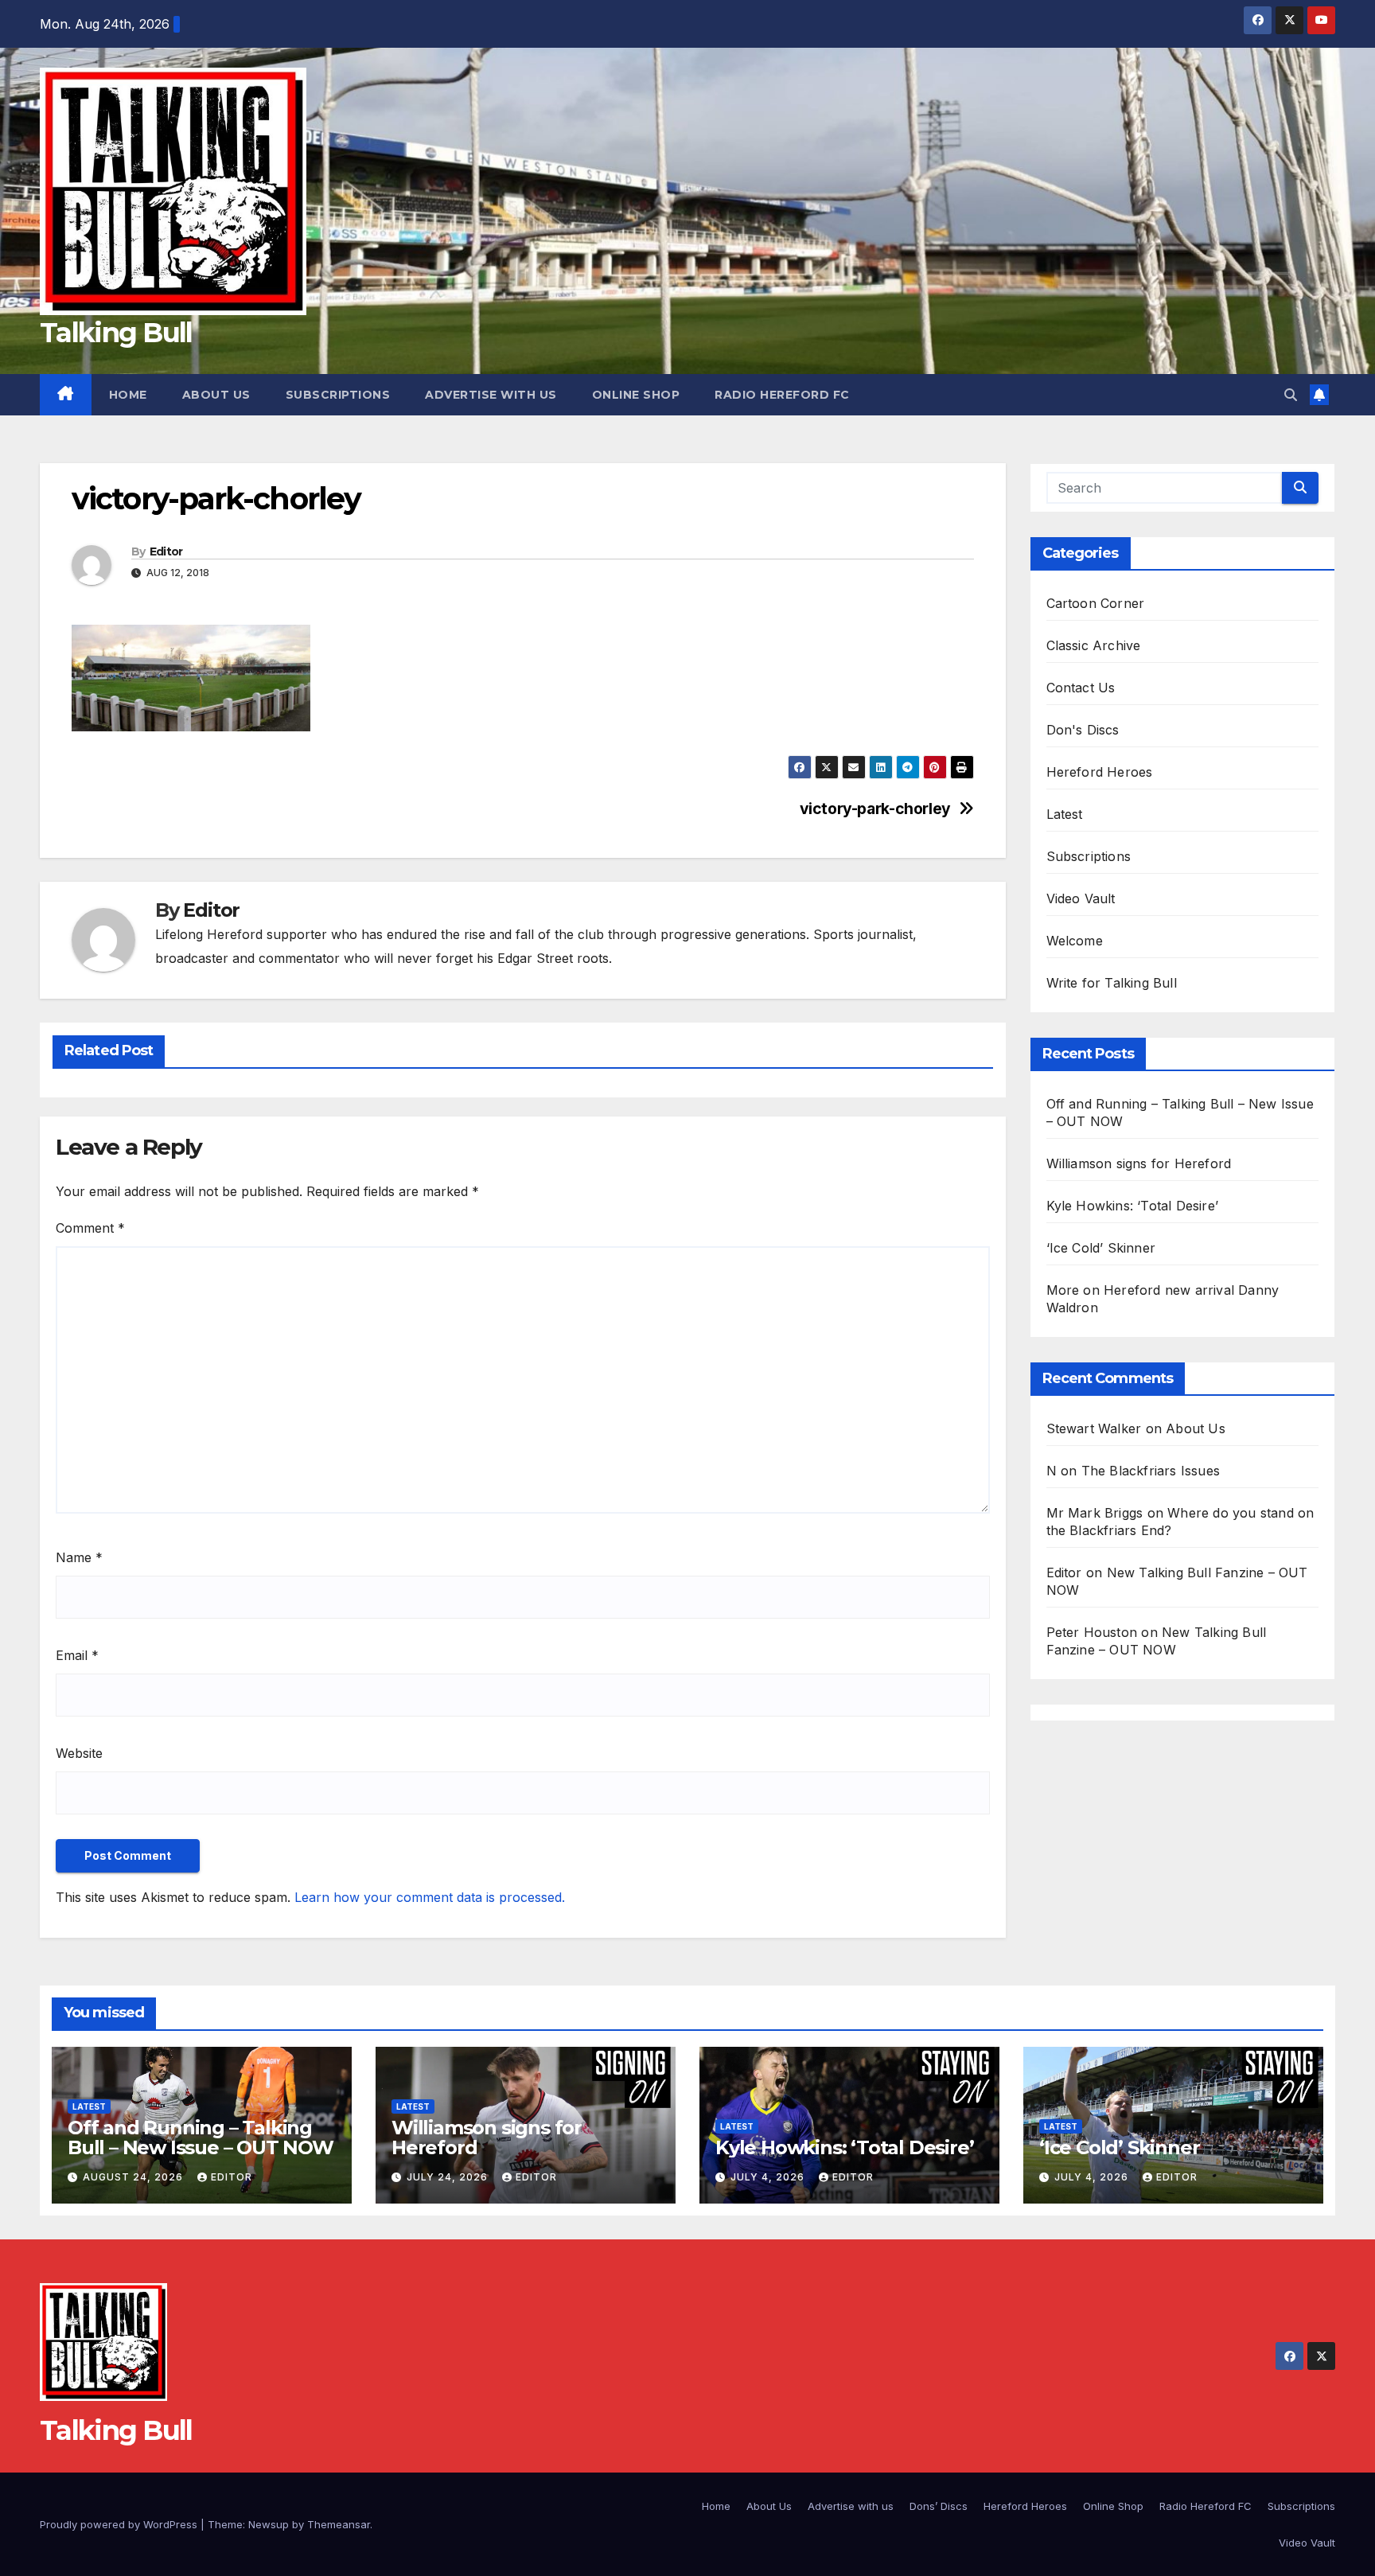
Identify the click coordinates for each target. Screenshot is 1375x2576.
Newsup (269, 2524)
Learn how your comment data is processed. (430, 1897)
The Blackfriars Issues (1151, 1471)
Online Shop (636, 395)
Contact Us (1081, 688)
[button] (1291, 395)
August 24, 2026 (134, 2177)
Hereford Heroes (1100, 772)
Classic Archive (1094, 645)
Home (128, 395)
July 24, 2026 (449, 2177)
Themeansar (339, 2524)
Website (79, 1753)
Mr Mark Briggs (1095, 1513)
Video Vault (1081, 898)
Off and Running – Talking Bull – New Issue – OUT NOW (201, 2138)
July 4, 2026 (769, 2177)
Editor (166, 551)
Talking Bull (116, 333)
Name (79, 1557)
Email (77, 1655)
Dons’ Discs (939, 2506)
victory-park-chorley (875, 809)
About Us (216, 395)
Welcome (1075, 941)
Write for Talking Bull (1112, 983)
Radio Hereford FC (782, 395)
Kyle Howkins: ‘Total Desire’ (1133, 1206)
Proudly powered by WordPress (120, 2524)
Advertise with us (491, 395)
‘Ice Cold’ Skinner (1101, 1248)
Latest (1065, 814)
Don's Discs (1083, 730)
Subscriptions (338, 395)
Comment (90, 1228)
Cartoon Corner (1096, 603)
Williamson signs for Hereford (1139, 1163)
